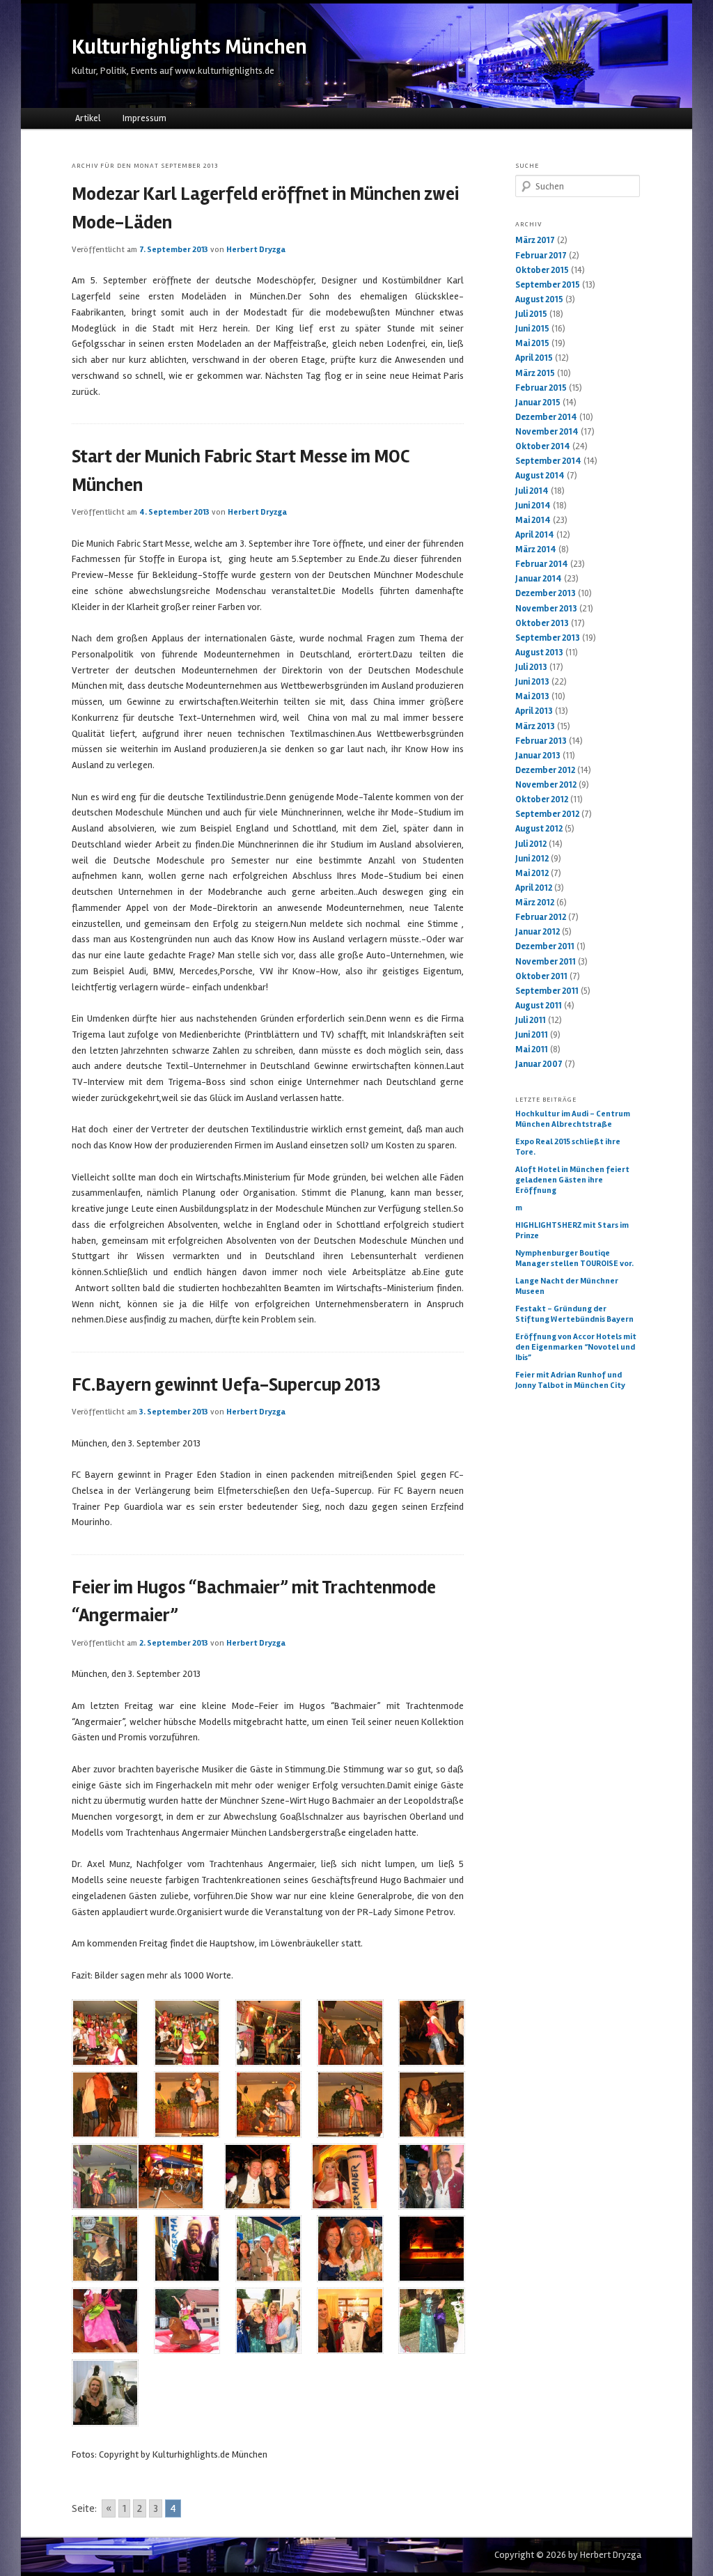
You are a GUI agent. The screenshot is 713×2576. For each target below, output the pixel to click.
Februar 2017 (541, 256)
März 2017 (535, 240)
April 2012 (534, 888)
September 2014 (548, 461)
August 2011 (539, 1006)
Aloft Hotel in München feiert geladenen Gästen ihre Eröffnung (572, 1180)
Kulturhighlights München (189, 47)
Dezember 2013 (546, 593)
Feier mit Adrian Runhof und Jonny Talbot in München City (570, 1380)
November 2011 (546, 962)
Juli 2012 (531, 844)
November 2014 (547, 432)
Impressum (144, 118)
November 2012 (546, 785)
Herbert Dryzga (256, 250)
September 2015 (548, 285)
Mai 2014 (533, 520)
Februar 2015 (541, 388)
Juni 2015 (532, 329)
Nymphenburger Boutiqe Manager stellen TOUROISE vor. (574, 1258)
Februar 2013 (541, 741)
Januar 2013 (538, 756)
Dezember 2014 (546, 417)
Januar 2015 (538, 403)
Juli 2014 (532, 491)
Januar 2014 (539, 579)
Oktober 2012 (542, 799)
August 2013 (539, 653)
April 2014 (535, 535)
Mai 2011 (532, 1049)
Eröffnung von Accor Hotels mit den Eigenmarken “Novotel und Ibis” (576, 1347)
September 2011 (547, 991)
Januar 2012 (538, 932)
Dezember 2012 (545, 770)
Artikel (88, 118)
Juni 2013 (532, 682)
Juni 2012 (532, 859)
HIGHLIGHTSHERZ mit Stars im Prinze (572, 1231)
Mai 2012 (532, 873)
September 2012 (547, 814)
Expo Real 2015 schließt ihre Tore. (568, 1147)
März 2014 (536, 549)
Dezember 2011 (545, 946)
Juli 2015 (531, 314)
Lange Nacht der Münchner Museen (567, 1286)
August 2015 (539, 299)
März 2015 (535, 373)
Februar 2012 (541, 917)
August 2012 (539, 829)
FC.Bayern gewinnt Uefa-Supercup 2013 (226, 1385)
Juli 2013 (531, 667)
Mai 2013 (532, 696)
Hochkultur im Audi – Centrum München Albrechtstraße (573, 1119)
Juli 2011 (531, 1020)
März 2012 (535, 903)
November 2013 (546, 609)
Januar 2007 (539, 1064)
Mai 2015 (532, 343)
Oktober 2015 (542, 270)
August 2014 (540, 476)
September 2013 (548, 638)
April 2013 (534, 711)
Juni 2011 (532, 1035)
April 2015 (534, 358)
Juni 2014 (533, 506)
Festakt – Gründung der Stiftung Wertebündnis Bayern (574, 1314)
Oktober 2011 (541, 976)
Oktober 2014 (543, 446)
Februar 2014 (542, 564)
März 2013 (535, 726)
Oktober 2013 (542, 623)
